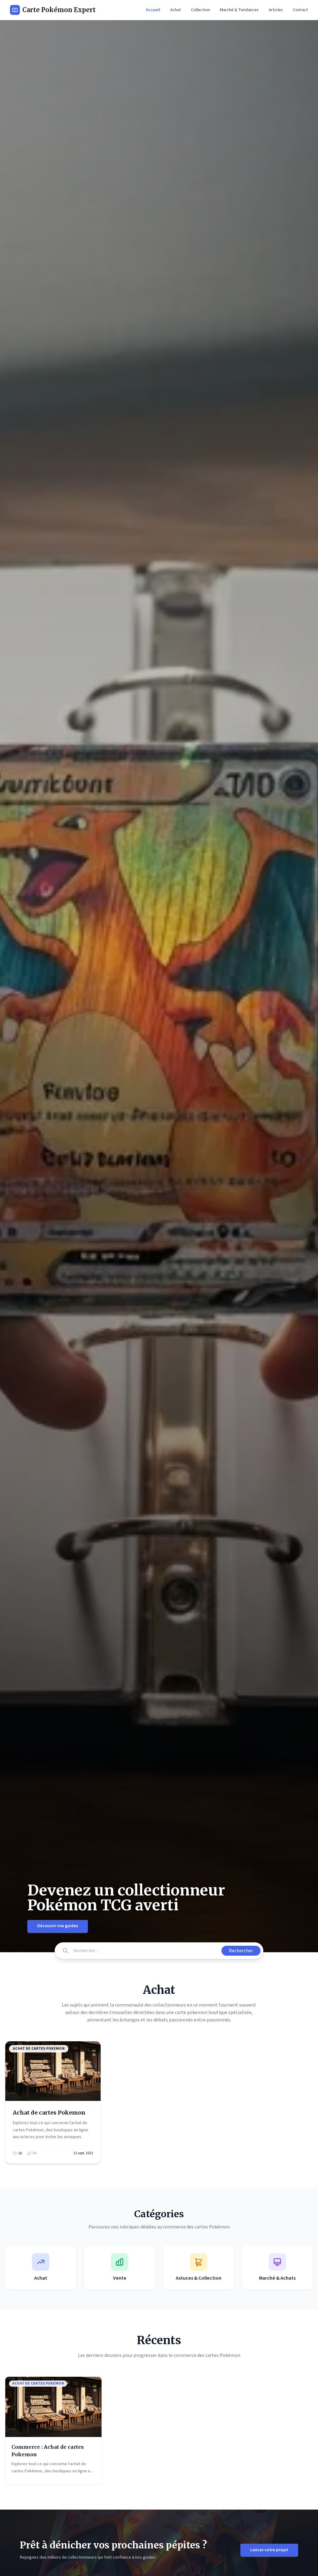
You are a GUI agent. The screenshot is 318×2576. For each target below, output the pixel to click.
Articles (276, 10)
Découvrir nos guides (58, 1926)
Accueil (153, 10)
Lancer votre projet (269, 2550)
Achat (176, 10)
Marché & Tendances (239, 10)
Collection (200, 10)
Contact (300, 10)
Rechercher (241, 1951)
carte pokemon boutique (201, 2012)
